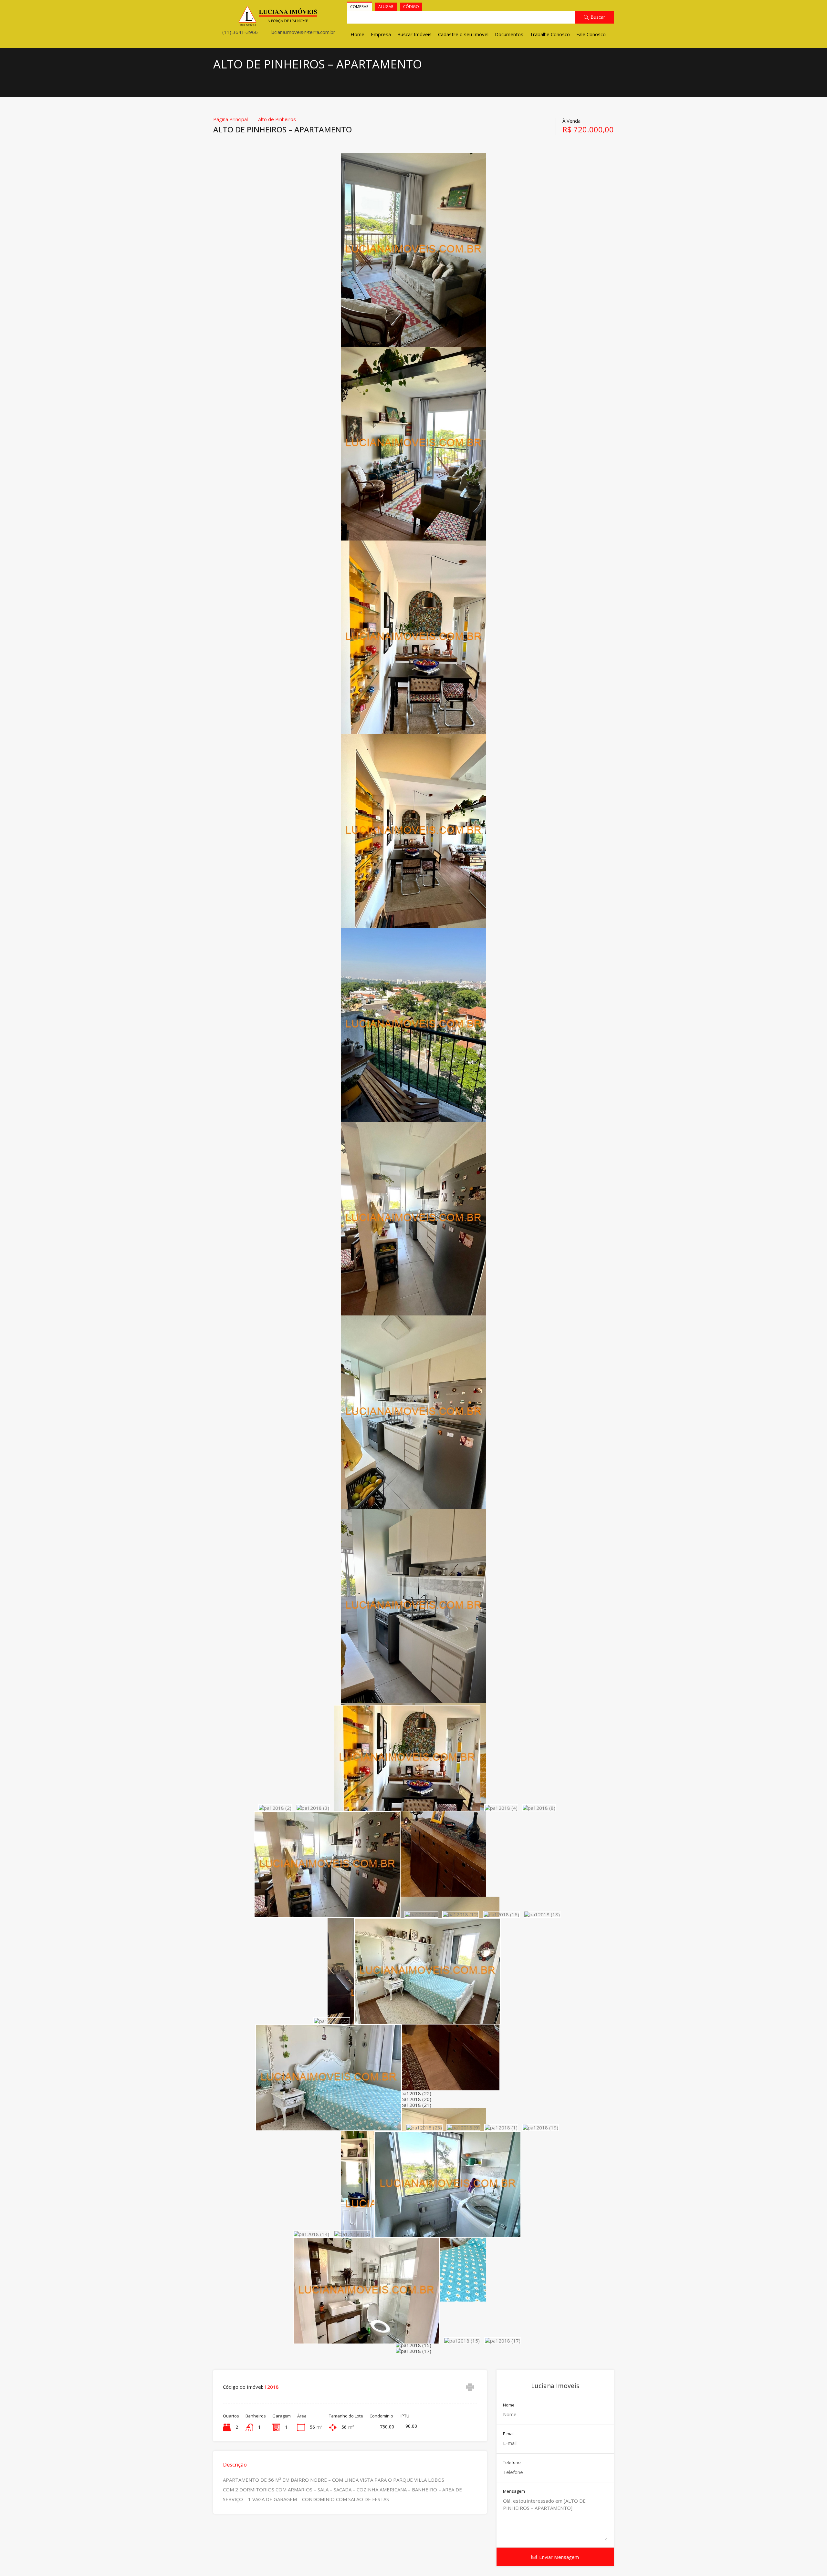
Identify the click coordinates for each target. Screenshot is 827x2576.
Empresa (381, 34)
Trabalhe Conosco (550, 34)
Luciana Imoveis (555, 2386)
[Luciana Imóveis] (278, 23)
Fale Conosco (591, 34)
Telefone (512, 2463)
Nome (509, 2405)
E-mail (509, 2434)
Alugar (386, 7)
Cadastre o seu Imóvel (463, 34)
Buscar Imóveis (414, 34)
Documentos (509, 34)
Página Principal (230, 119)
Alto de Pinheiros (277, 119)
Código (411, 7)
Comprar (359, 7)
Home (357, 34)
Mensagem (514, 2491)
